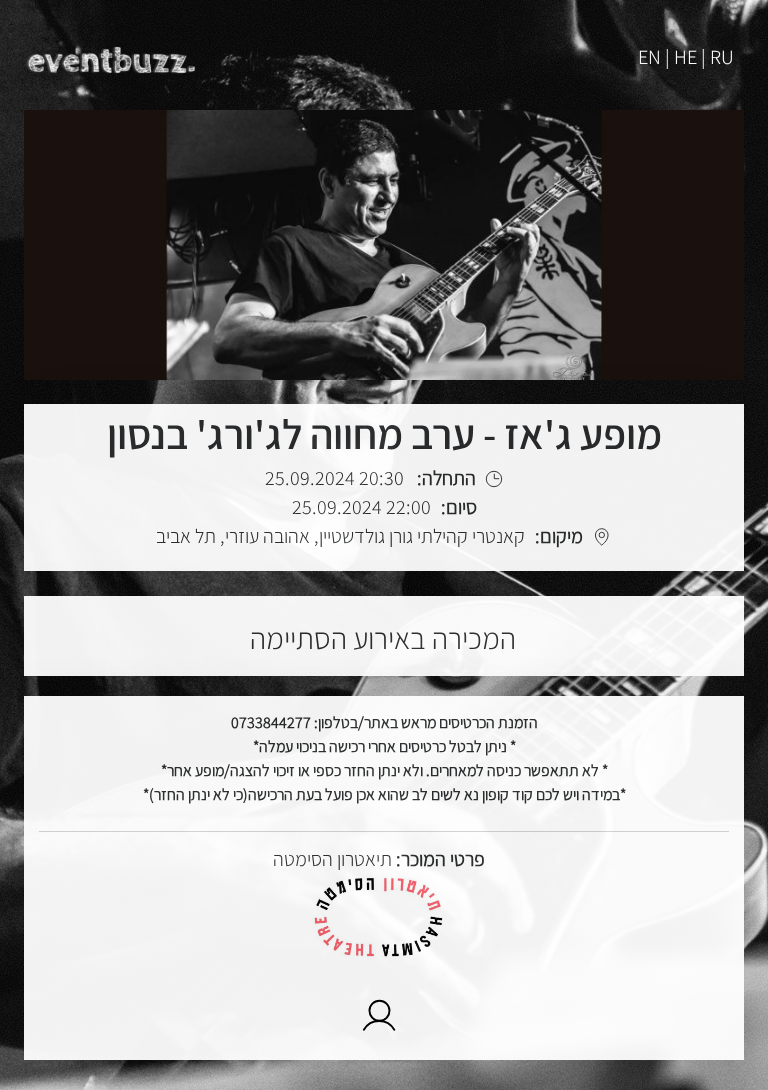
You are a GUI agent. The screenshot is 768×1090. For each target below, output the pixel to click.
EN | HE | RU (686, 57)
